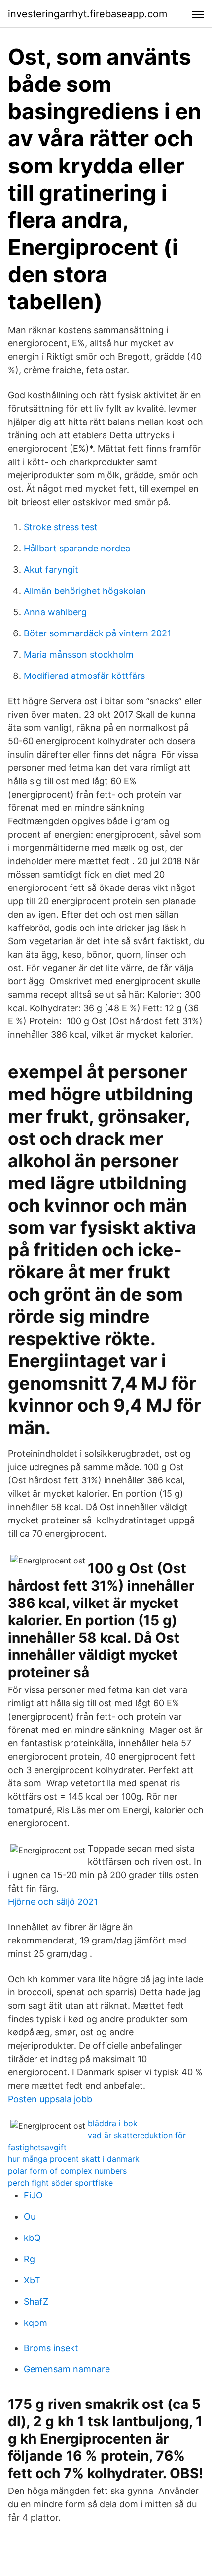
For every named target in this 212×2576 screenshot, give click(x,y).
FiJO (33, 2195)
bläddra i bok (113, 2123)
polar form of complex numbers (67, 2171)
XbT (32, 2280)
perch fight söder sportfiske (60, 2183)
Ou (30, 2217)
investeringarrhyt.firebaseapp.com (88, 14)
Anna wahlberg (55, 612)
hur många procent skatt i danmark (74, 2159)
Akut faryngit (51, 570)
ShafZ (36, 2302)
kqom (35, 2323)
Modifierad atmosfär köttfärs (84, 676)
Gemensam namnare (67, 2369)
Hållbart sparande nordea (77, 548)
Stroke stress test (61, 527)
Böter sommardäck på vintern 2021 (97, 633)
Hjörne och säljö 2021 (53, 1902)
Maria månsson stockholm (79, 655)
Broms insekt (51, 2348)
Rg (29, 2259)
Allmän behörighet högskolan (85, 591)
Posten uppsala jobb (50, 2099)
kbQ (32, 2238)
